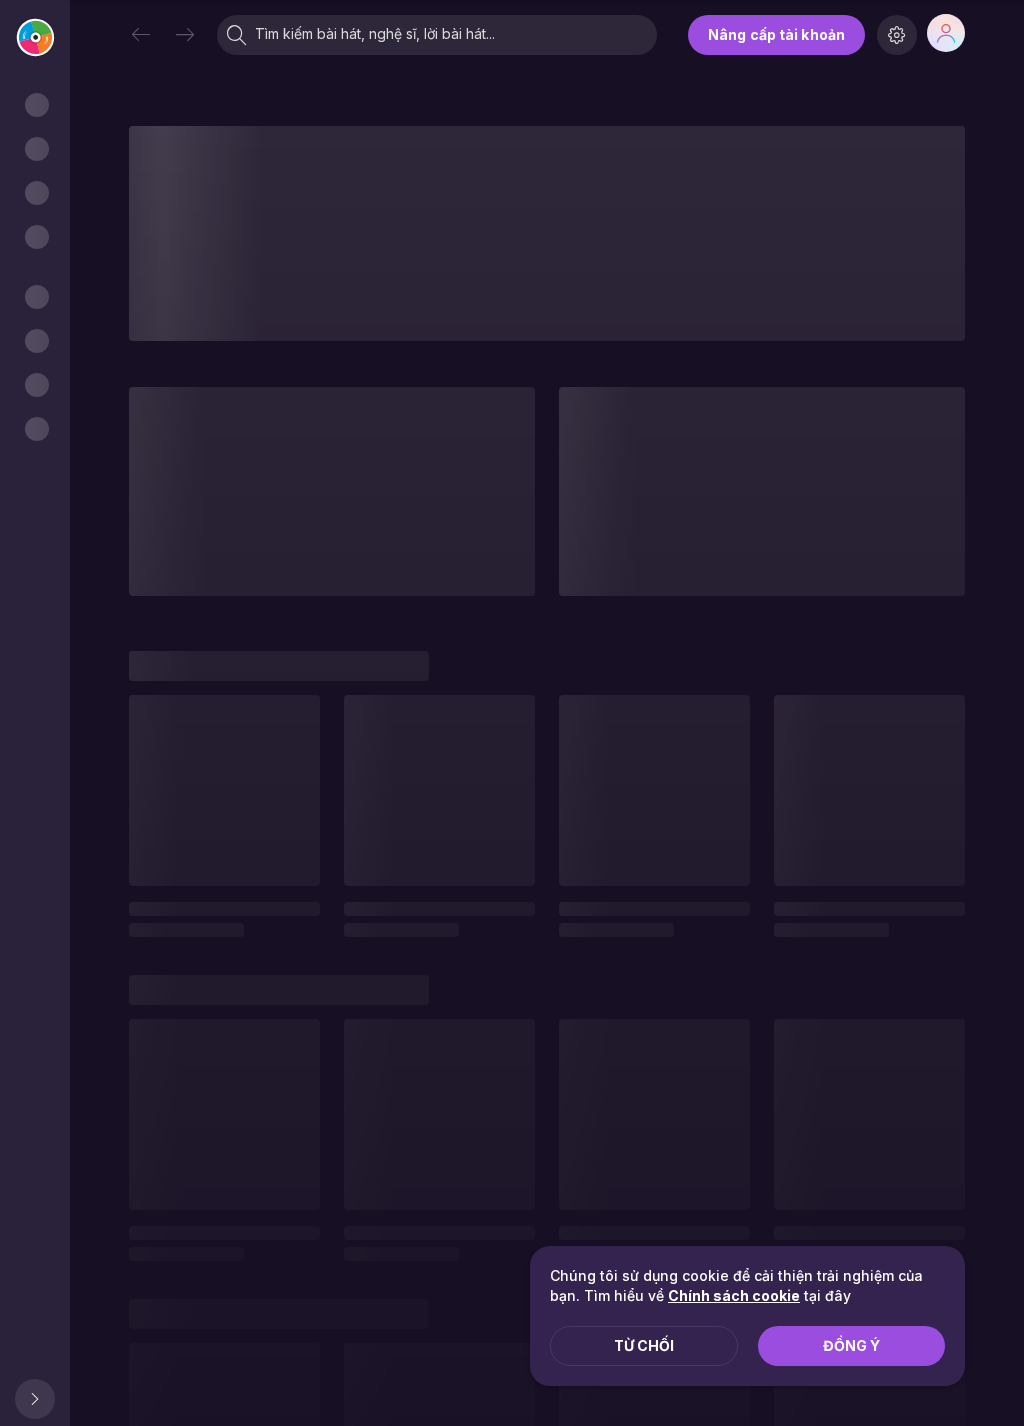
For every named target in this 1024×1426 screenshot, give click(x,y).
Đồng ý (851, 1345)
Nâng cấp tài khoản (776, 34)
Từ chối (644, 1345)
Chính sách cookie (734, 1295)
